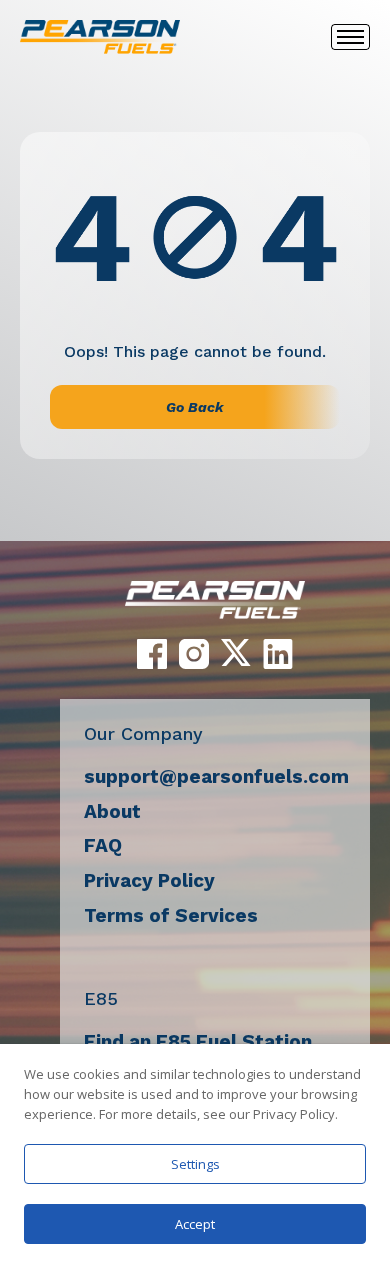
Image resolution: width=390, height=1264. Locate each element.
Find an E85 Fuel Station (198, 1041)
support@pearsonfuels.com (216, 776)
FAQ (103, 845)
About (112, 811)
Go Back (195, 407)
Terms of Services (171, 915)
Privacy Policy (149, 880)
